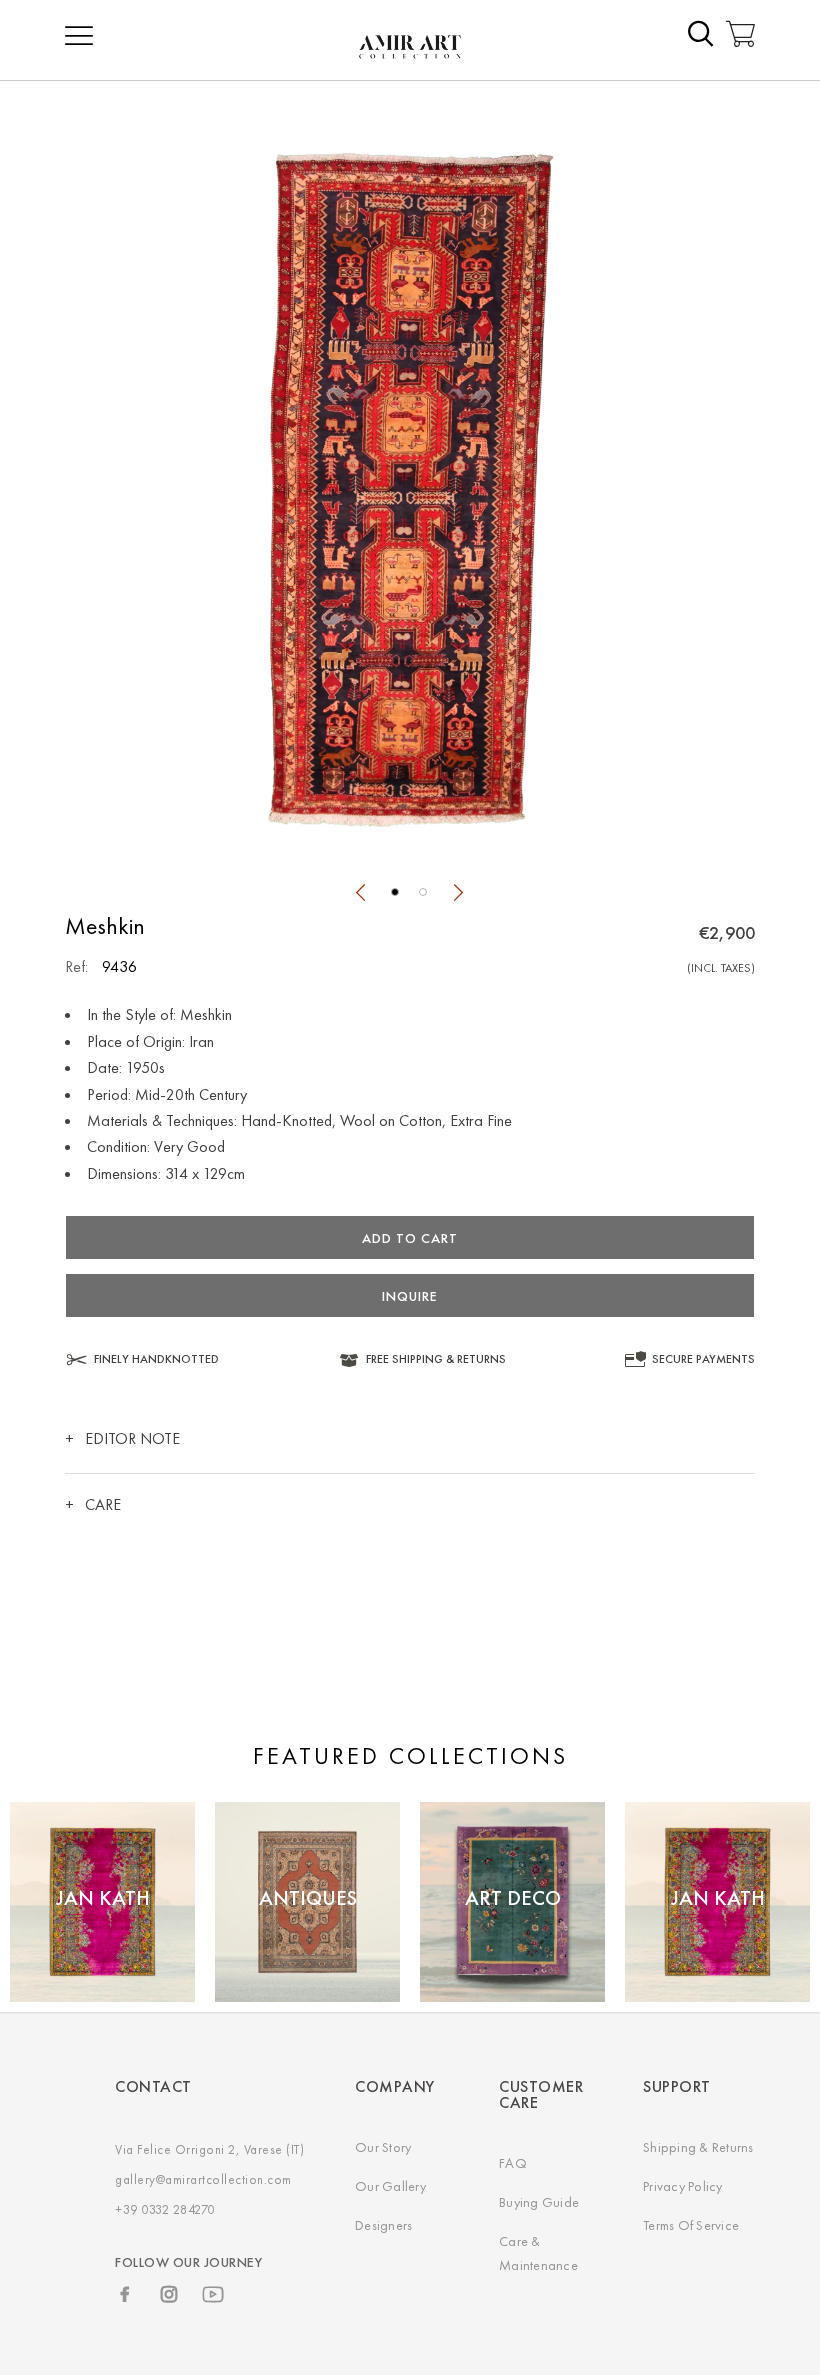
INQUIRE (410, 1296)
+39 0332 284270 (165, 2209)
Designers (383, 2225)
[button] (395, 892)
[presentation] (360, 895)
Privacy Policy (683, 2186)
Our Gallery (390, 2186)
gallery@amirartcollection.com (203, 2179)
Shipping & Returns (698, 2147)
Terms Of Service (691, 2225)
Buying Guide (539, 2202)
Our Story (383, 2147)
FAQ (513, 2163)
